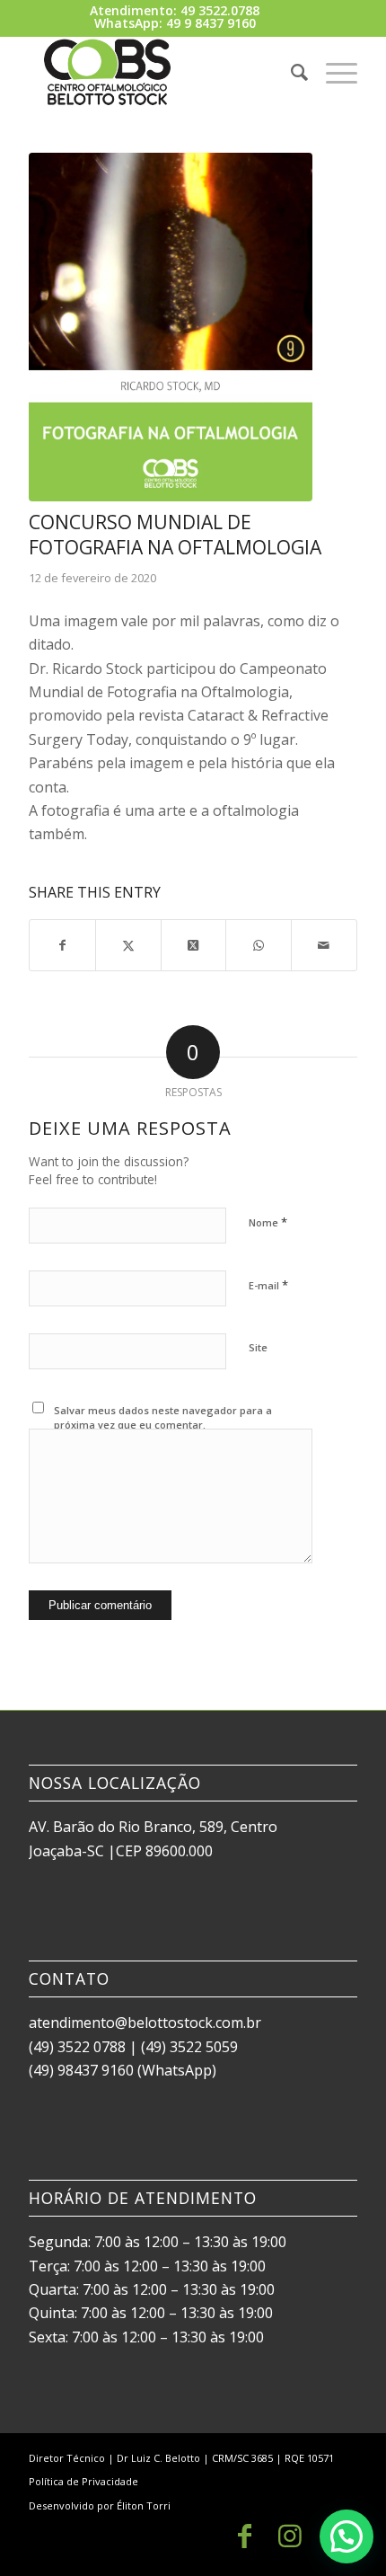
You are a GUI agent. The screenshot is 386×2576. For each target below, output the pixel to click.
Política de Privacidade (83, 2481)
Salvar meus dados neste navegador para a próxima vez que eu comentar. (163, 1418)
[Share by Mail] (324, 945)
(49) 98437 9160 (81, 2070)
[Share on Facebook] (62, 945)
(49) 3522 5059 (189, 2047)
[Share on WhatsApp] (259, 945)
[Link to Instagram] (290, 2536)
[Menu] (333, 72)
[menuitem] (290, 72)
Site (258, 1347)
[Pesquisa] (290, 72)
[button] (347, 2536)
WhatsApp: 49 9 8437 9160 (175, 23)
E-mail (268, 1285)
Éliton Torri (144, 2505)
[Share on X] (128, 945)
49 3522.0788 (220, 10)
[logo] (160, 72)
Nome (268, 1222)
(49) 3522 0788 (77, 2047)
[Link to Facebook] (245, 2536)
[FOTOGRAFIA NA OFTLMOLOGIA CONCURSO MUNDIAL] (171, 327)
